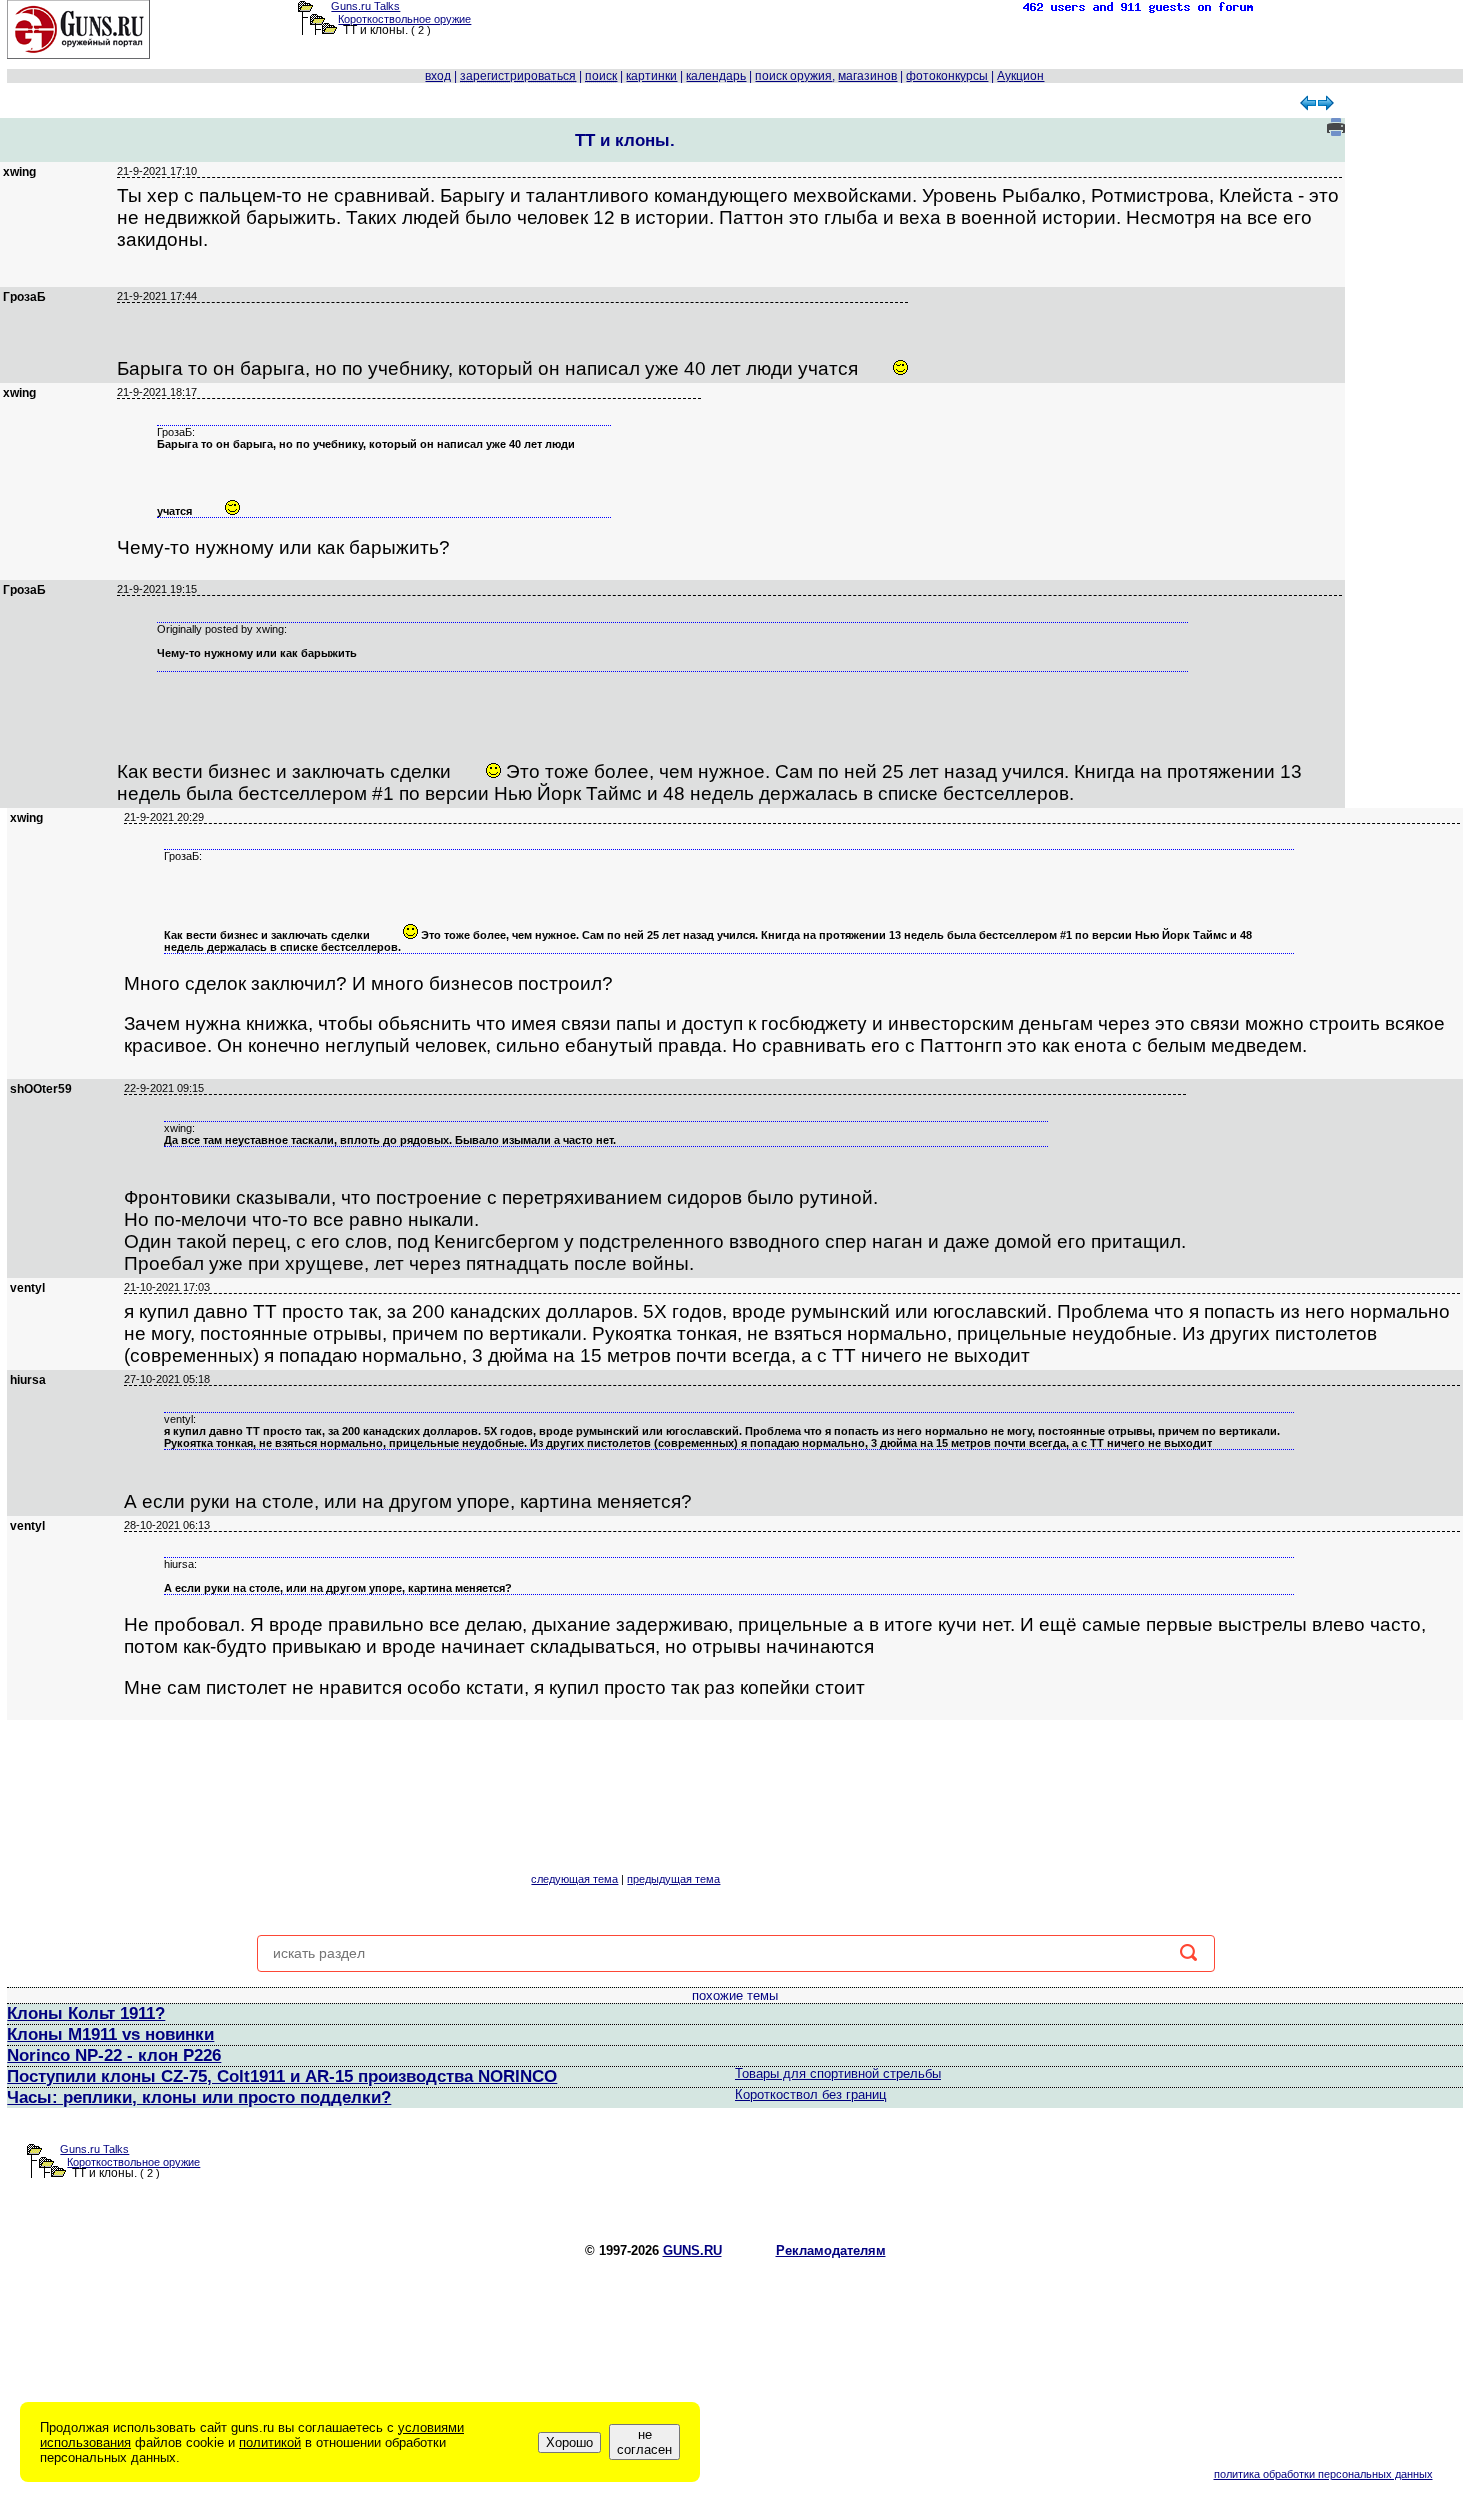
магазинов (867, 76)
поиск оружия (793, 76)
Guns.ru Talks (365, 6)
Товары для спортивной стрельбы (838, 2073)
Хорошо (569, 2442)
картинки (651, 76)
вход (438, 76)
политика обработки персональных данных (1323, 2474)
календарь (716, 76)
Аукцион (1020, 76)
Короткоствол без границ (810, 2094)
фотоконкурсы (947, 76)
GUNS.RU (692, 2250)
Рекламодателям (831, 2250)
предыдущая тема (673, 1879)
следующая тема (574, 1879)
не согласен (644, 2442)
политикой (270, 2442)
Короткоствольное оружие (404, 19)
